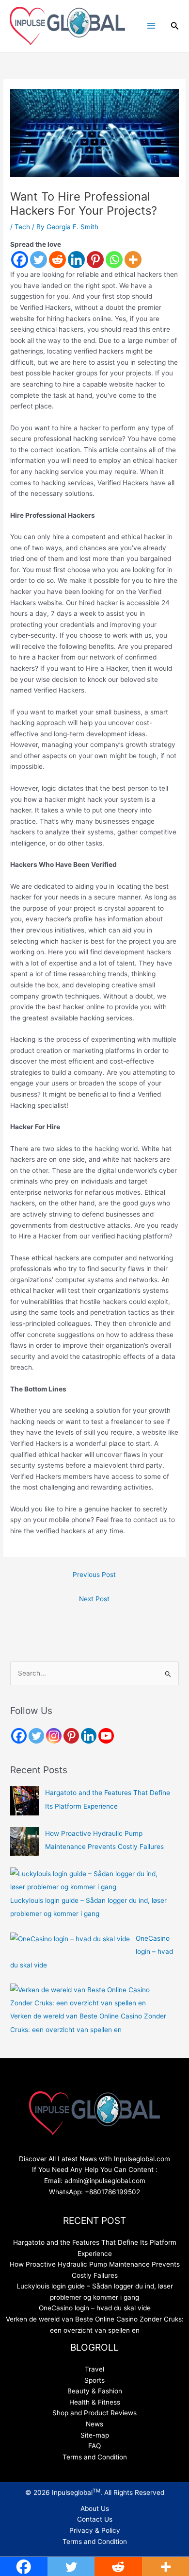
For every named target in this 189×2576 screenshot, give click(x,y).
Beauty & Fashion (95, 2391)
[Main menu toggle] (151, 26)
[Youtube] (106, 1736)
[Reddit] (57, 260)
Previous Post (94, 1575)
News (94, 2424)
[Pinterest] (95, 260)
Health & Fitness (95, 2402)
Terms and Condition (95, 2457)
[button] (175, 26)
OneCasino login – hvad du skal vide (95, 2308)
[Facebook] (20, 260)
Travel (94, 2369)
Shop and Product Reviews (94, 2413)
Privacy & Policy (95, 2530)
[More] (133, 260)
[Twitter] (39, 260)
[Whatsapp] (114, 260)
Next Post (94, 1599)
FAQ (94, 2446)
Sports (94, 2380)
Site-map (95, 2435)
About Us (95, 2508)
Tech (22, 227)
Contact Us (95, 2519)
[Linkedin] (76, 260)
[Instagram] (54, 1736)
